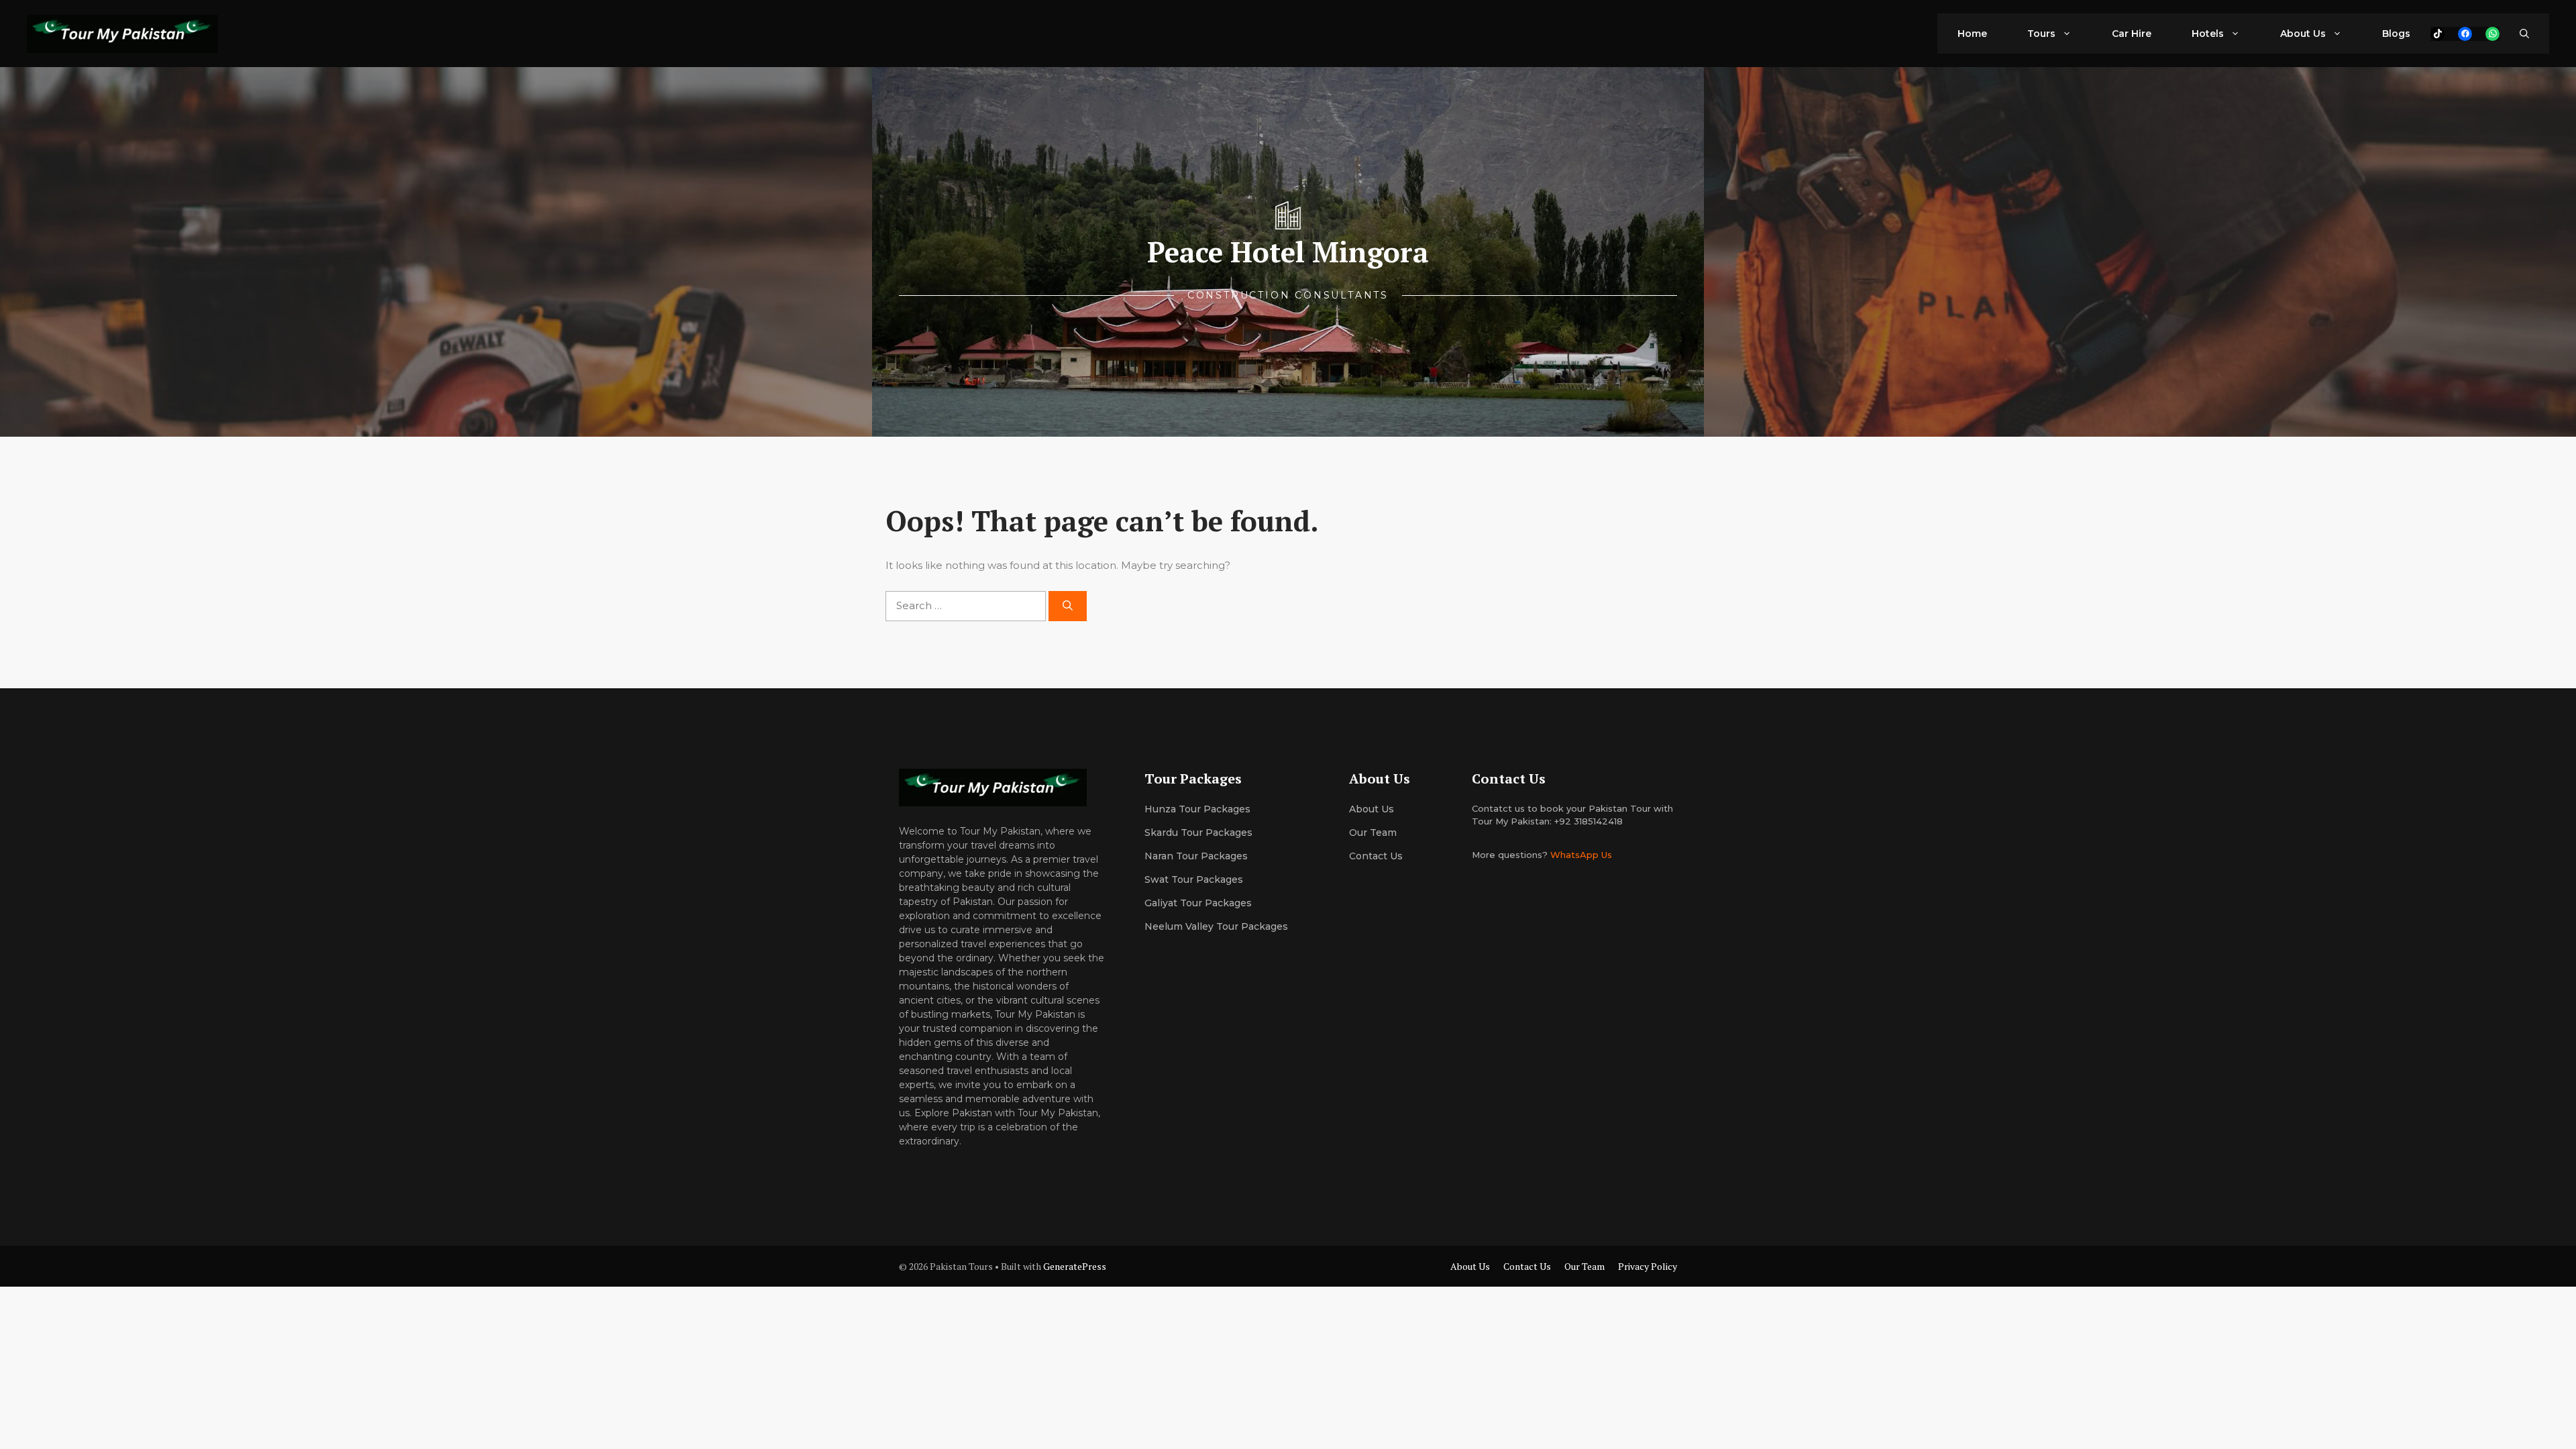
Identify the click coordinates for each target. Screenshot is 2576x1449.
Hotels (2208, 34)
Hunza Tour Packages (1197, 809)
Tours (2041, 34)
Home (1972, 34)
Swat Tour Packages (1194, 879)
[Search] (1068, 606)
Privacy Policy (1648, 1266)
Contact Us (1376, 856)
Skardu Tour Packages (1198, 833)
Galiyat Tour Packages (1198, 903)
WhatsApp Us (1581, 855)
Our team (1373, 833)
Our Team (1585, 1266)
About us (1372, 809)
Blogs (2396, 34)
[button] (2524, 34)
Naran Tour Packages (1196, 856)
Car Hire (2132, 34)
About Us (2303, 34)
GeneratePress (1075, 1266)
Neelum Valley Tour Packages (1216, 926)
